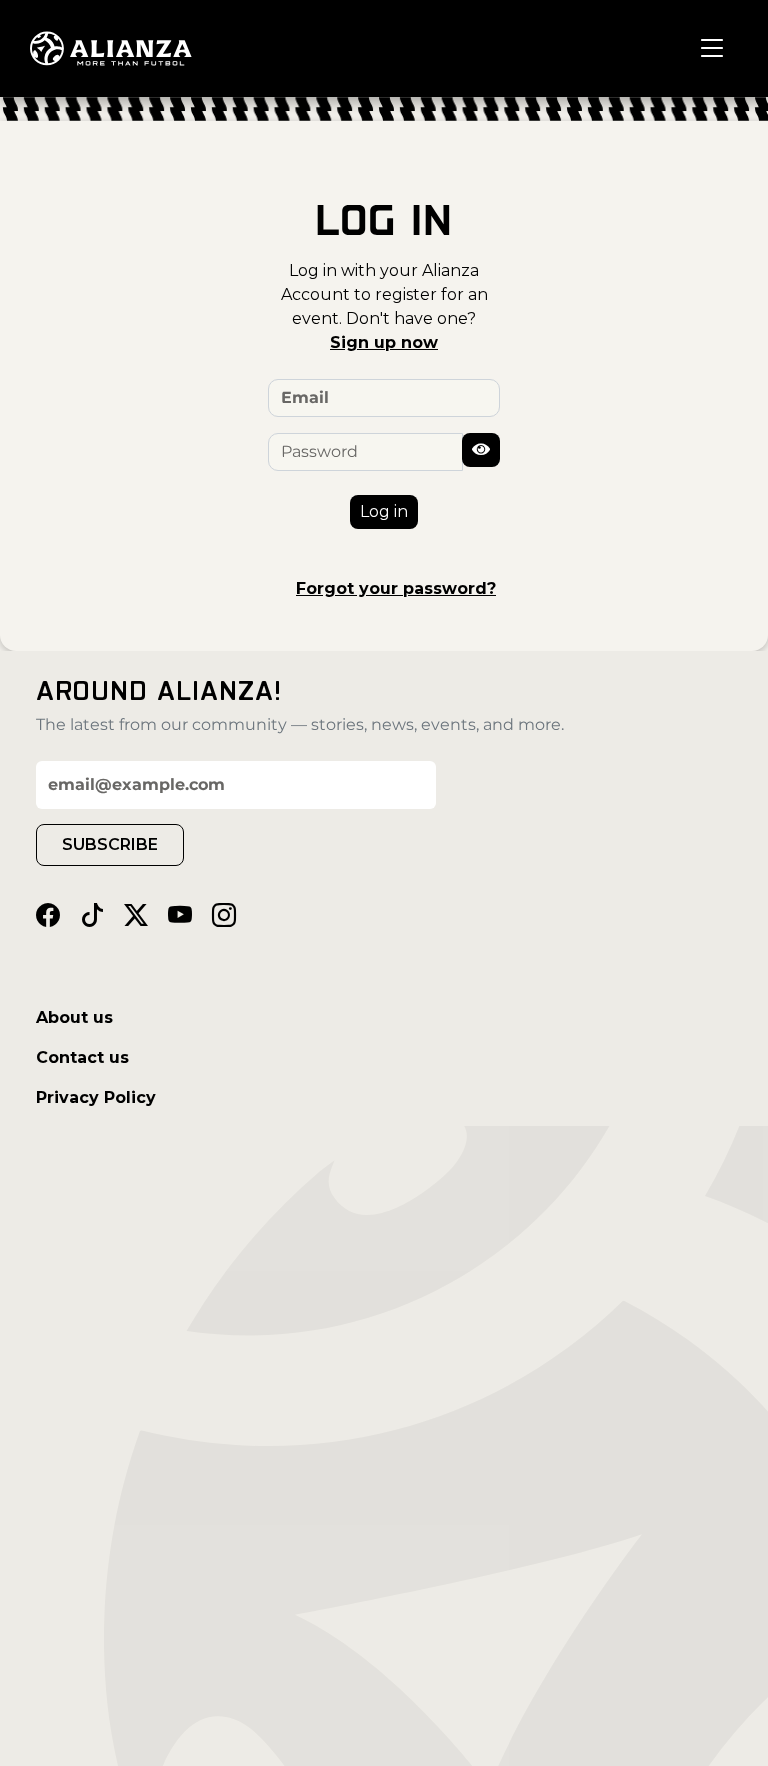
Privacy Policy (96, 1097)
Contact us (82, 1057)
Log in (384, 511)
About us (74, 1017)
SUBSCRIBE (110, 844)
